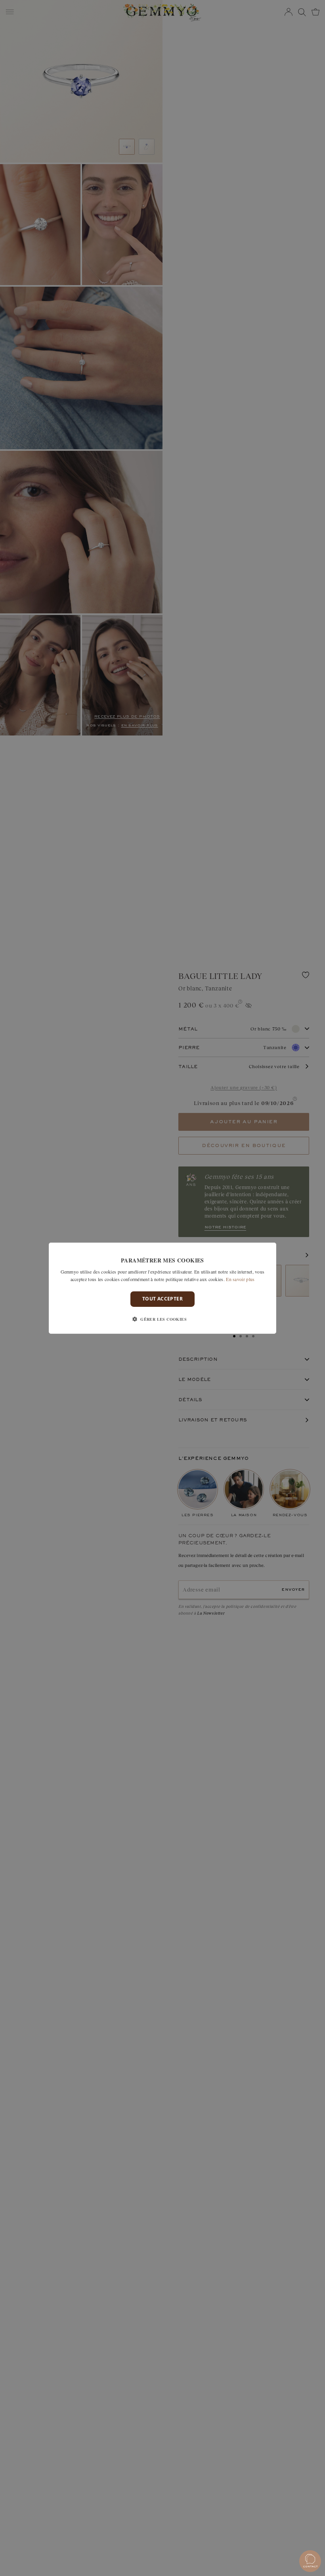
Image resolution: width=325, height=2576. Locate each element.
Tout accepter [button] (162, 1299)
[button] (162, 1319)
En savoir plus (240, 1279)
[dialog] (162, 1288)
